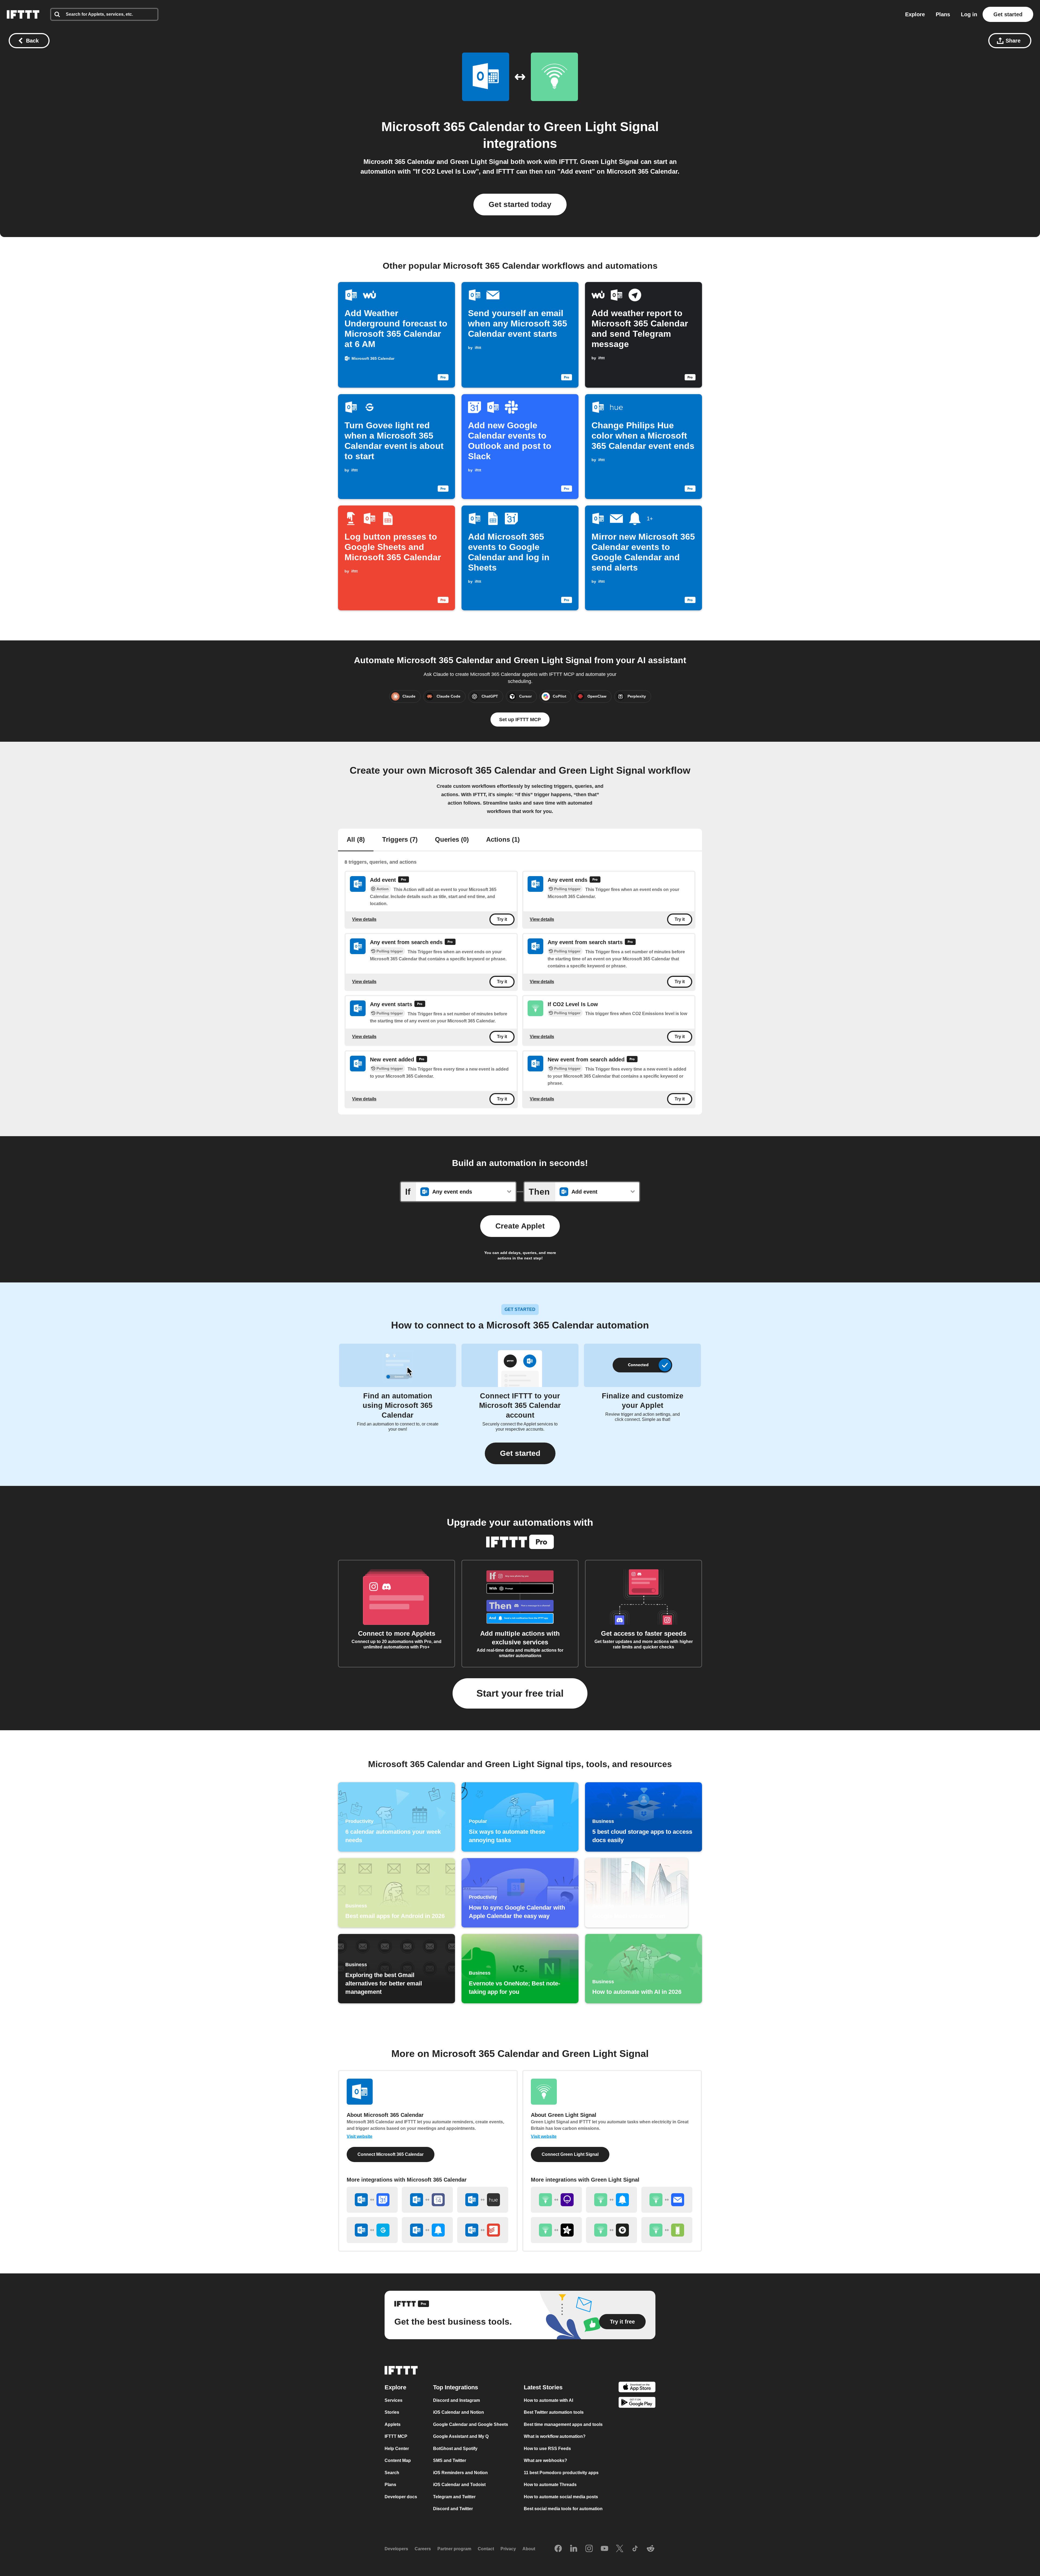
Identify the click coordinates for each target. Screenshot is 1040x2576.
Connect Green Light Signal (570, 2154)
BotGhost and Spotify (455, 2449)
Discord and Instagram (456, 2400)
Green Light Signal (601, 127)
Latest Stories (543, 2387)
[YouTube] (604, 2549)
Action (383, 889)
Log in (969, 14)
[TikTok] (635, 2549)
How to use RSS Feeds (547, 2449)
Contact (486, 2549)
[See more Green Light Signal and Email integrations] (667, 2200)
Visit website (360, 2136)
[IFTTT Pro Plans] (404, 880)
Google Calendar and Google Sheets (471, 2424)
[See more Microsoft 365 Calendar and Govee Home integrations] (372, 2230)
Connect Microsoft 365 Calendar (391, 2154)
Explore (915, 14)
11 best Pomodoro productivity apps (561, 2473)
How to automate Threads (550, 2485)
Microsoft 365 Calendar (453, 127)
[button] (520, 1453)
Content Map (398, 2461)
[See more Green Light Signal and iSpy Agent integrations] (612, 2230)
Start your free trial (520, 1693)
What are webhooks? (545, 2461)
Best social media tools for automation (563, 2509)
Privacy (508, 2549)
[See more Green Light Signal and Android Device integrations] (667, 2230)
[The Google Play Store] (637, 2404)
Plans (943, 14)
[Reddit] (651, 2549)
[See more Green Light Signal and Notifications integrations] (612, 2200)
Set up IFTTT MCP (520, 720)
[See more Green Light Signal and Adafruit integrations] (556, 2230)
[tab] (356, 840)
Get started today (520, 204)
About (529, 2549)
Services (394, 2400)
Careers (423, 2549)
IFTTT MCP (396, 2437)
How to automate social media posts (561, 2497)
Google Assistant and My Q (461, 2437)
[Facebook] (558, 2549)
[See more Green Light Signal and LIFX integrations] (556, 2200)
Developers (396, 2549)
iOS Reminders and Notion (460, 2473)
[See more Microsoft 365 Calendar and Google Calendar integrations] (372, 2200)
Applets (393, 2424)
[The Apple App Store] (637, 2388)
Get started (1008, 14)
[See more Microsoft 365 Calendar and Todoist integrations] (483, 2230)
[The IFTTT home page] (23, 14)
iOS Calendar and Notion (459, 2413)
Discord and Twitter (453, 2509)
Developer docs (401, 2497)
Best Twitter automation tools (554, 2413)
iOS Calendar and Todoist (459, 2485)
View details (364, 919)
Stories (392, 2413)
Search (392, 2473)
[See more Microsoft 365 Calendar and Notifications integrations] (427, 2230)
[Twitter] (620, 2549)
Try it (502, 920)
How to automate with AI (548, 2400)
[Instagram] (589, 2549)
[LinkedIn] (574, 2549)
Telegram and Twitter (454, 2497)
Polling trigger (567, 889)
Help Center (397, 2449)
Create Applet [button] (520, 1226)
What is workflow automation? (555, 2437)
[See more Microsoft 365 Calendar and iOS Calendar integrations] (427, 2200)
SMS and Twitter (450, 2461)
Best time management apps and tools (563, 2424)
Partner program (454, 2549)
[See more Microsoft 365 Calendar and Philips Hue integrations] (483, 2200)
